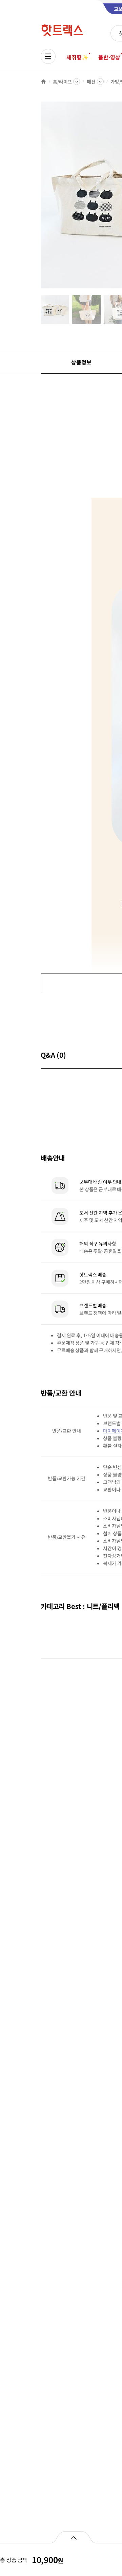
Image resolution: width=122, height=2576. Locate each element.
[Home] (43, 82)
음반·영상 (109, 57)
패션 (91, 82)
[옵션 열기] (73, 2537)
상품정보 (81, 362)
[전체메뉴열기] (48, 56)
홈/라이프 (62, 82)
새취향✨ (77, 57)
